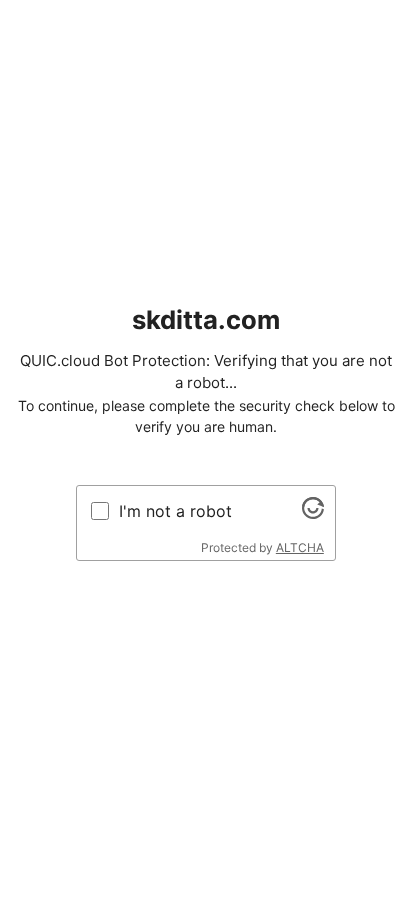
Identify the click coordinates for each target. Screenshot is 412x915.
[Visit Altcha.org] (313, 513)
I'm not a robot (175, 511)
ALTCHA (300, 547)
